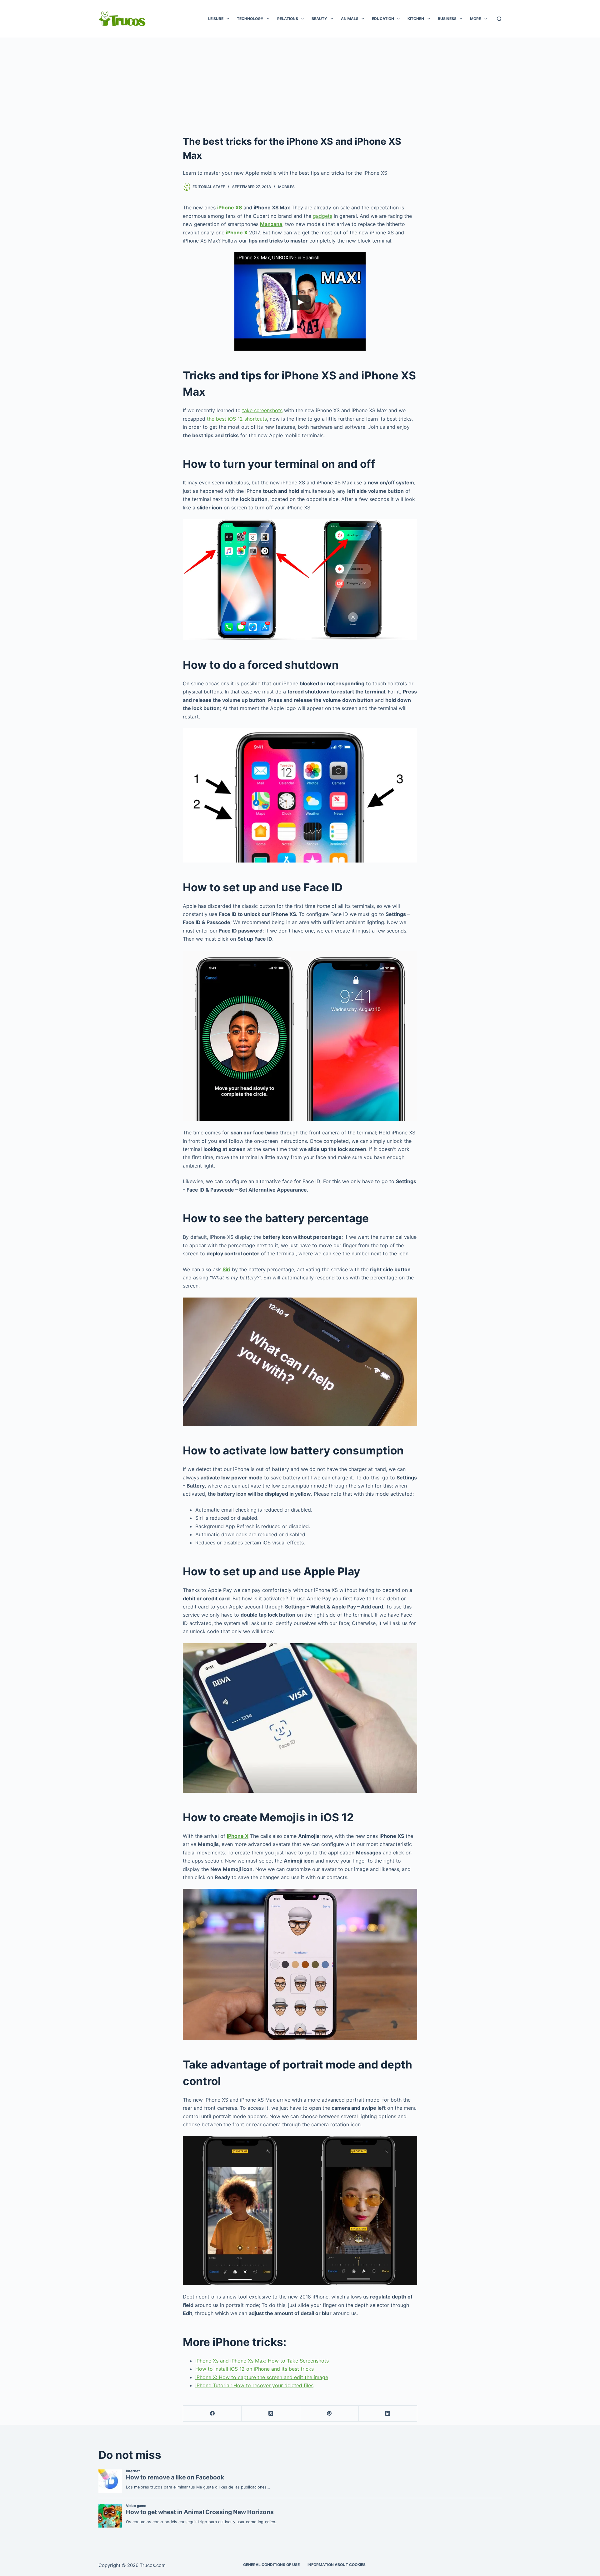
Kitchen (416, 19)
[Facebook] (212, 2414)
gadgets (322, 216)
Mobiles (286, 187)
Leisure (216, 19)
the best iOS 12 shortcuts (237, 419)
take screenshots (262, 410)
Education (383, 19)
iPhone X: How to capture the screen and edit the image (262, 2377)
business (447, 19)
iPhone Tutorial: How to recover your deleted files (254, 2385)
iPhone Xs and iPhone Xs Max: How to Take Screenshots (262, 2361)
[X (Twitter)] (271, 2414)
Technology (250, 19)
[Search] (499, 19)
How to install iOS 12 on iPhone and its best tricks (255, 2369)
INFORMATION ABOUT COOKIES (337, 2565)
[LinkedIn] (388, 2414)
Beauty (319, 19)
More (475, 19)
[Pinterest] (330, 2414)
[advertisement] (300, 84)
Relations (288, 19)
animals (350, 19)
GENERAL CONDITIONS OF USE (271, 2565)
